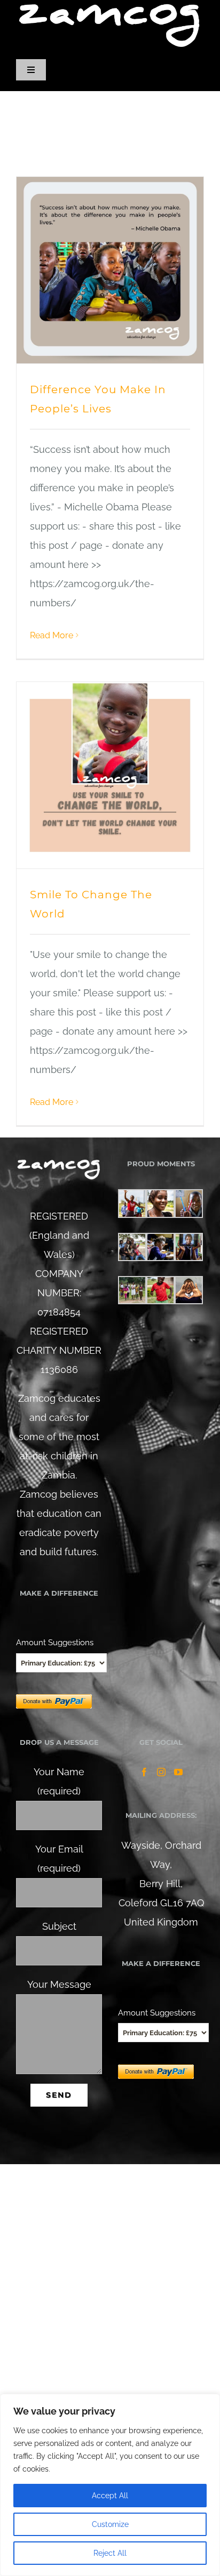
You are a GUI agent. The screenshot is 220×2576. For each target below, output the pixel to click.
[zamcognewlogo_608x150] (110, 7)
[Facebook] (144, 1772)
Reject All (110, 2553)
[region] (110, 2485)
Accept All (110, 2496)
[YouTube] (178, 1772)
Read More (52, 635)
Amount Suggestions (55, 1642)
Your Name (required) (59, 1781)
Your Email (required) (59, 1859)
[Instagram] (161, 1772)
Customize (110, 2524)
